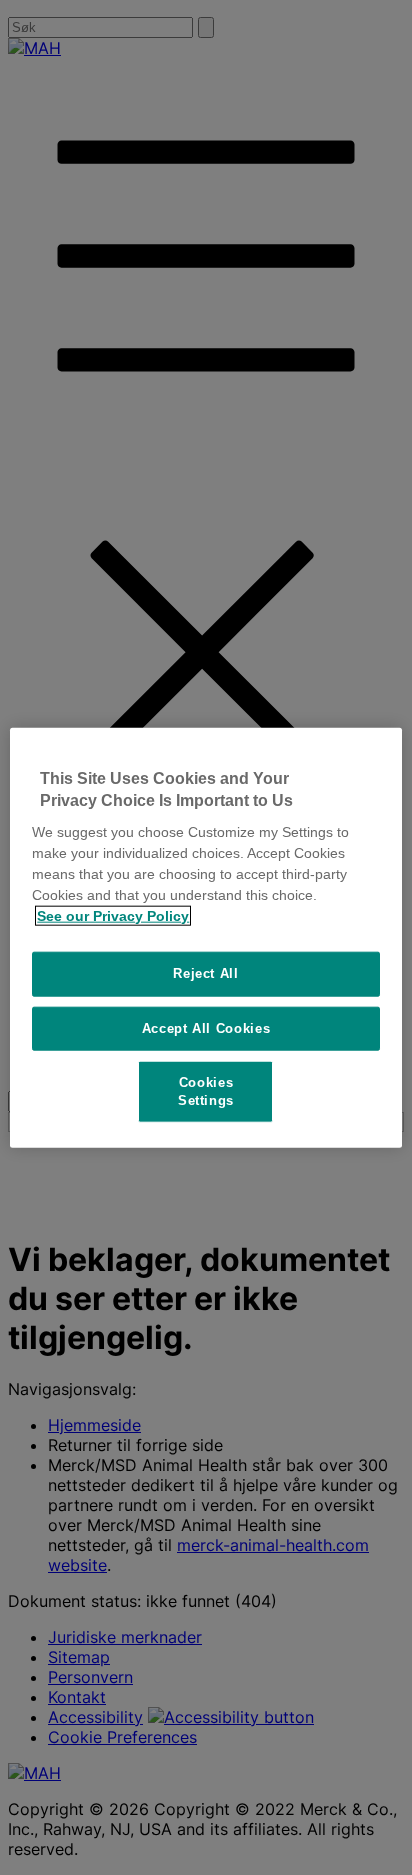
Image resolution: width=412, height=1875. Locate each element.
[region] (205, 937)
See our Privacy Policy (113, 916)
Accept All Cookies (206, 1027)
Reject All (206, 973)
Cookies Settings (206, 1090)
